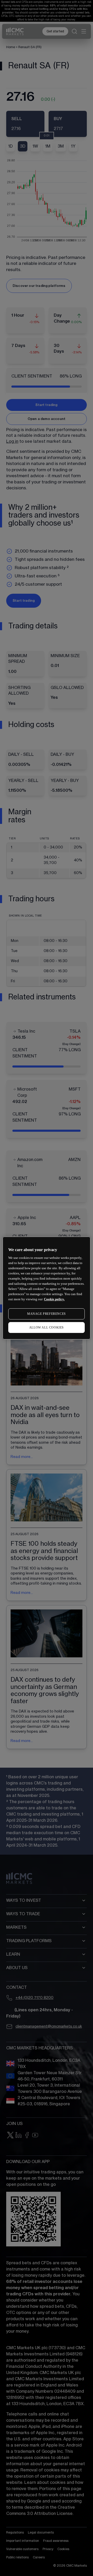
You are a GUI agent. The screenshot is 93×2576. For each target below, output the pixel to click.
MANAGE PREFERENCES (47, 1314)
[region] (47, 1288)
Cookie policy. (54, 1299)
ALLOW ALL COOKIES (47, 1327)
